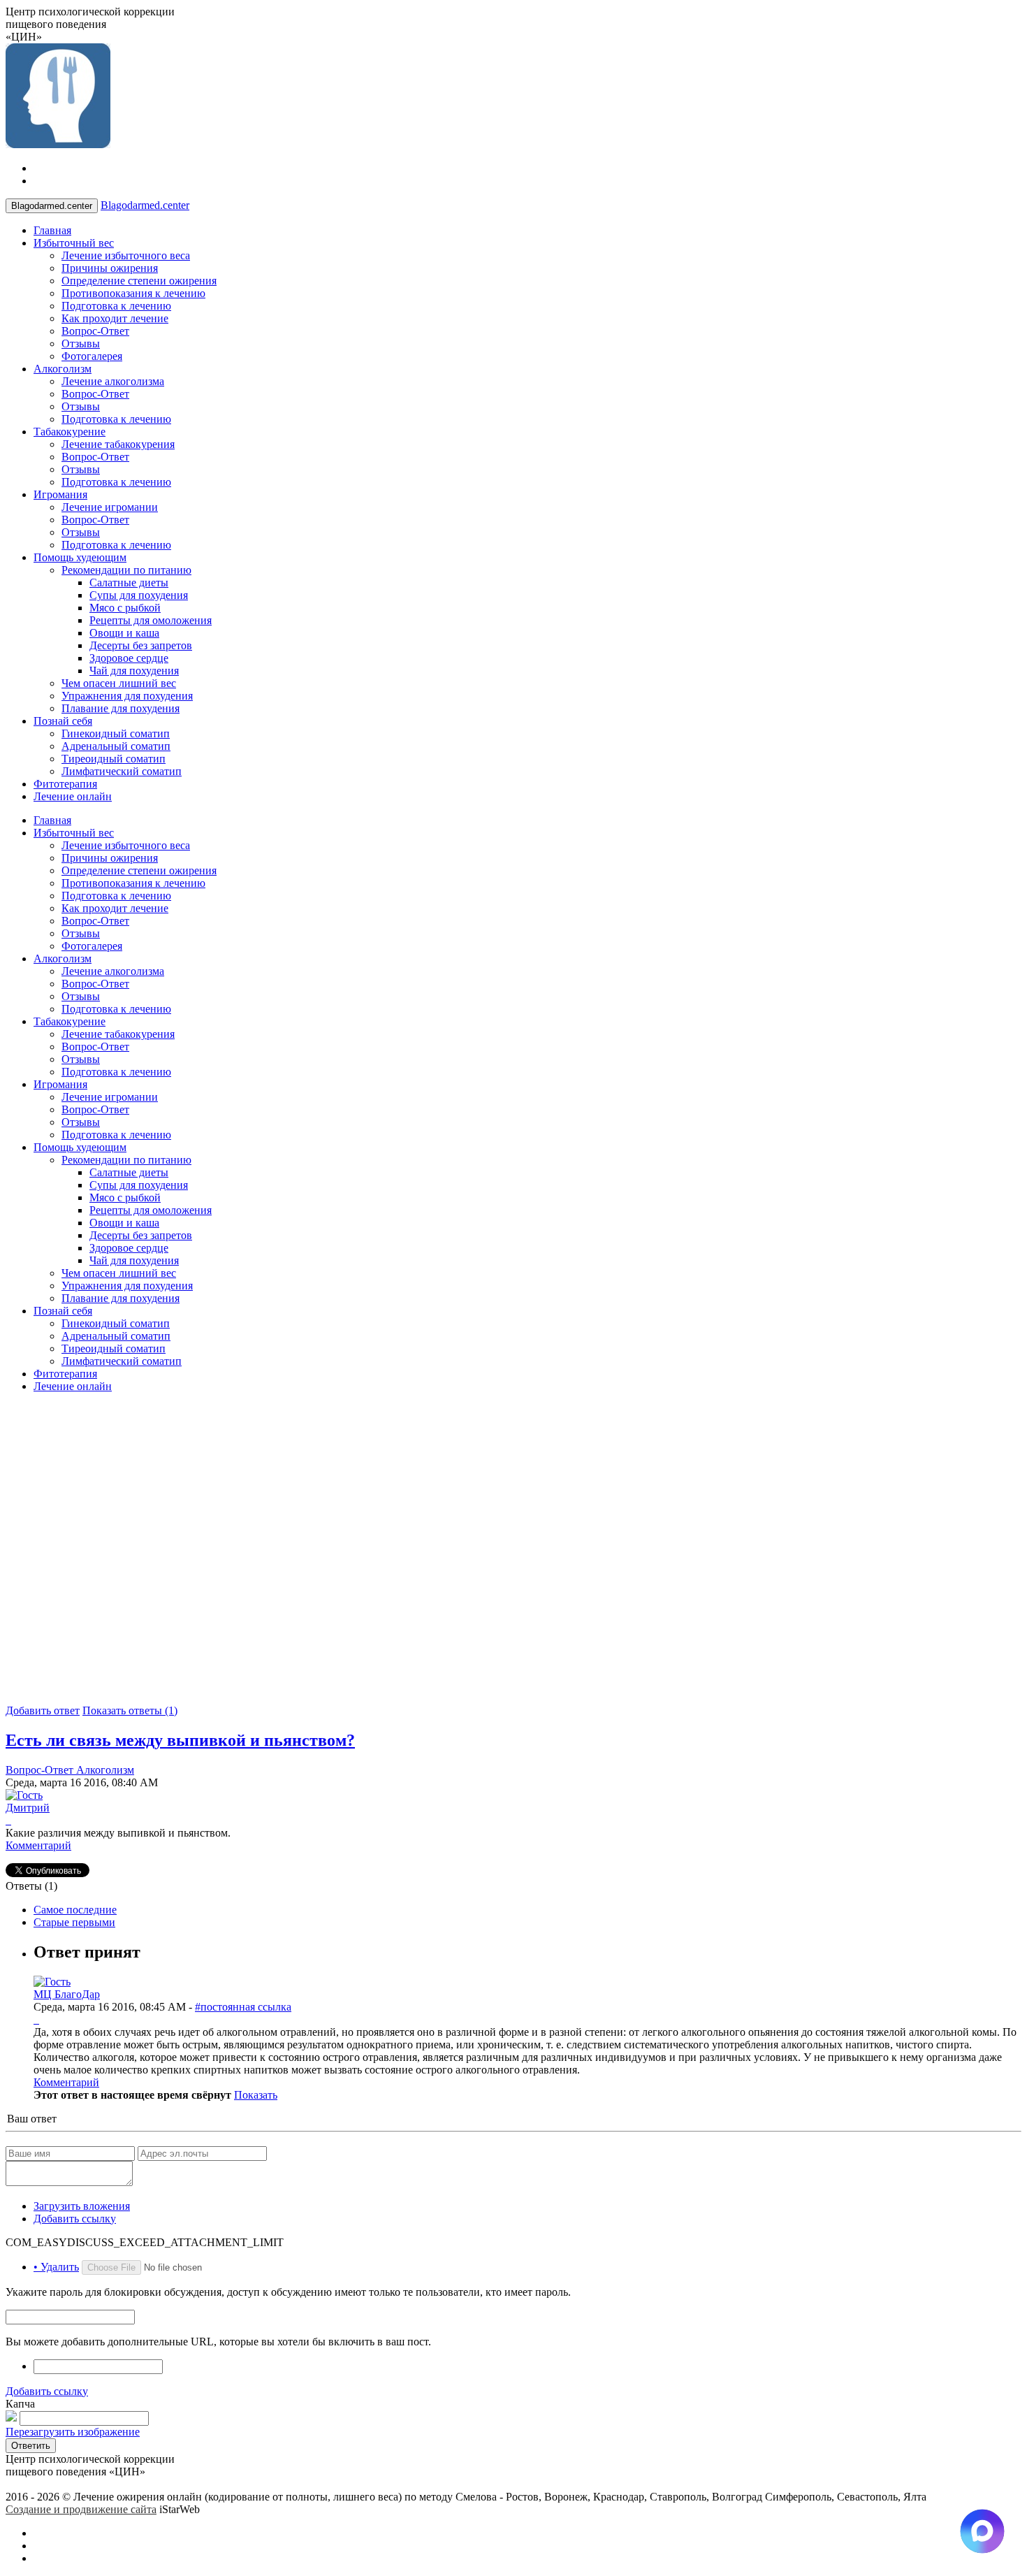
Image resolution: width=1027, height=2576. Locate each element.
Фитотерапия (65, 784)
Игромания (60, 494)
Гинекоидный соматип (116, 733)
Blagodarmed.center (145, 205)
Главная (52, 230)
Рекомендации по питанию (126, 570)
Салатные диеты (129, 583)
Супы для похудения (139, 595)
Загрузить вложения (82, 2206)
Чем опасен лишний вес (119, 683)
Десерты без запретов (141, 645)
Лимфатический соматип (122, 771)
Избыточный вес (74, 243)
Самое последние (75, 1910)
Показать (256, 2095)
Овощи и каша (124, 633)
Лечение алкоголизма (113, 381)
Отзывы (81, 343)
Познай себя (63, 721)
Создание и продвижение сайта (81, 2509)
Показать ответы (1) (130, 1710)
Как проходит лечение (115, 318)
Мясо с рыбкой (125, 608)
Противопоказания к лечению (133, 293)
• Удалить (56, 2267)
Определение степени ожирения (139, 281)
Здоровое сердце (129, 658)
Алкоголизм (63, 369)
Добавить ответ (43, 1710)
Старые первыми (74, 1922)
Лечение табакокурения (118, 444)
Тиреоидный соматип (114, 759)
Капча (20, 2404)
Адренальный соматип (116, 746)
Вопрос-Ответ (95, 331)
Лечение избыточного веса (126, 255)
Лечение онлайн (73, 796)
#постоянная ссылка (243, 2007)
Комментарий (38, 1845)
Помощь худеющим (80, 557)
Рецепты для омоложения (151, 620)
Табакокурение (70, 432)
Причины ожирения (110, 268)
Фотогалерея (92, 356)
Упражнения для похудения (127, 696)
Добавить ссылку (75, 2219)
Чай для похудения (134, 671)
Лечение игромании (110, 507)
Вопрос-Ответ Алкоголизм (70, 1770)
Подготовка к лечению (116, 306)
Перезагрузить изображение (73, 2432)
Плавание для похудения (121, 708)
